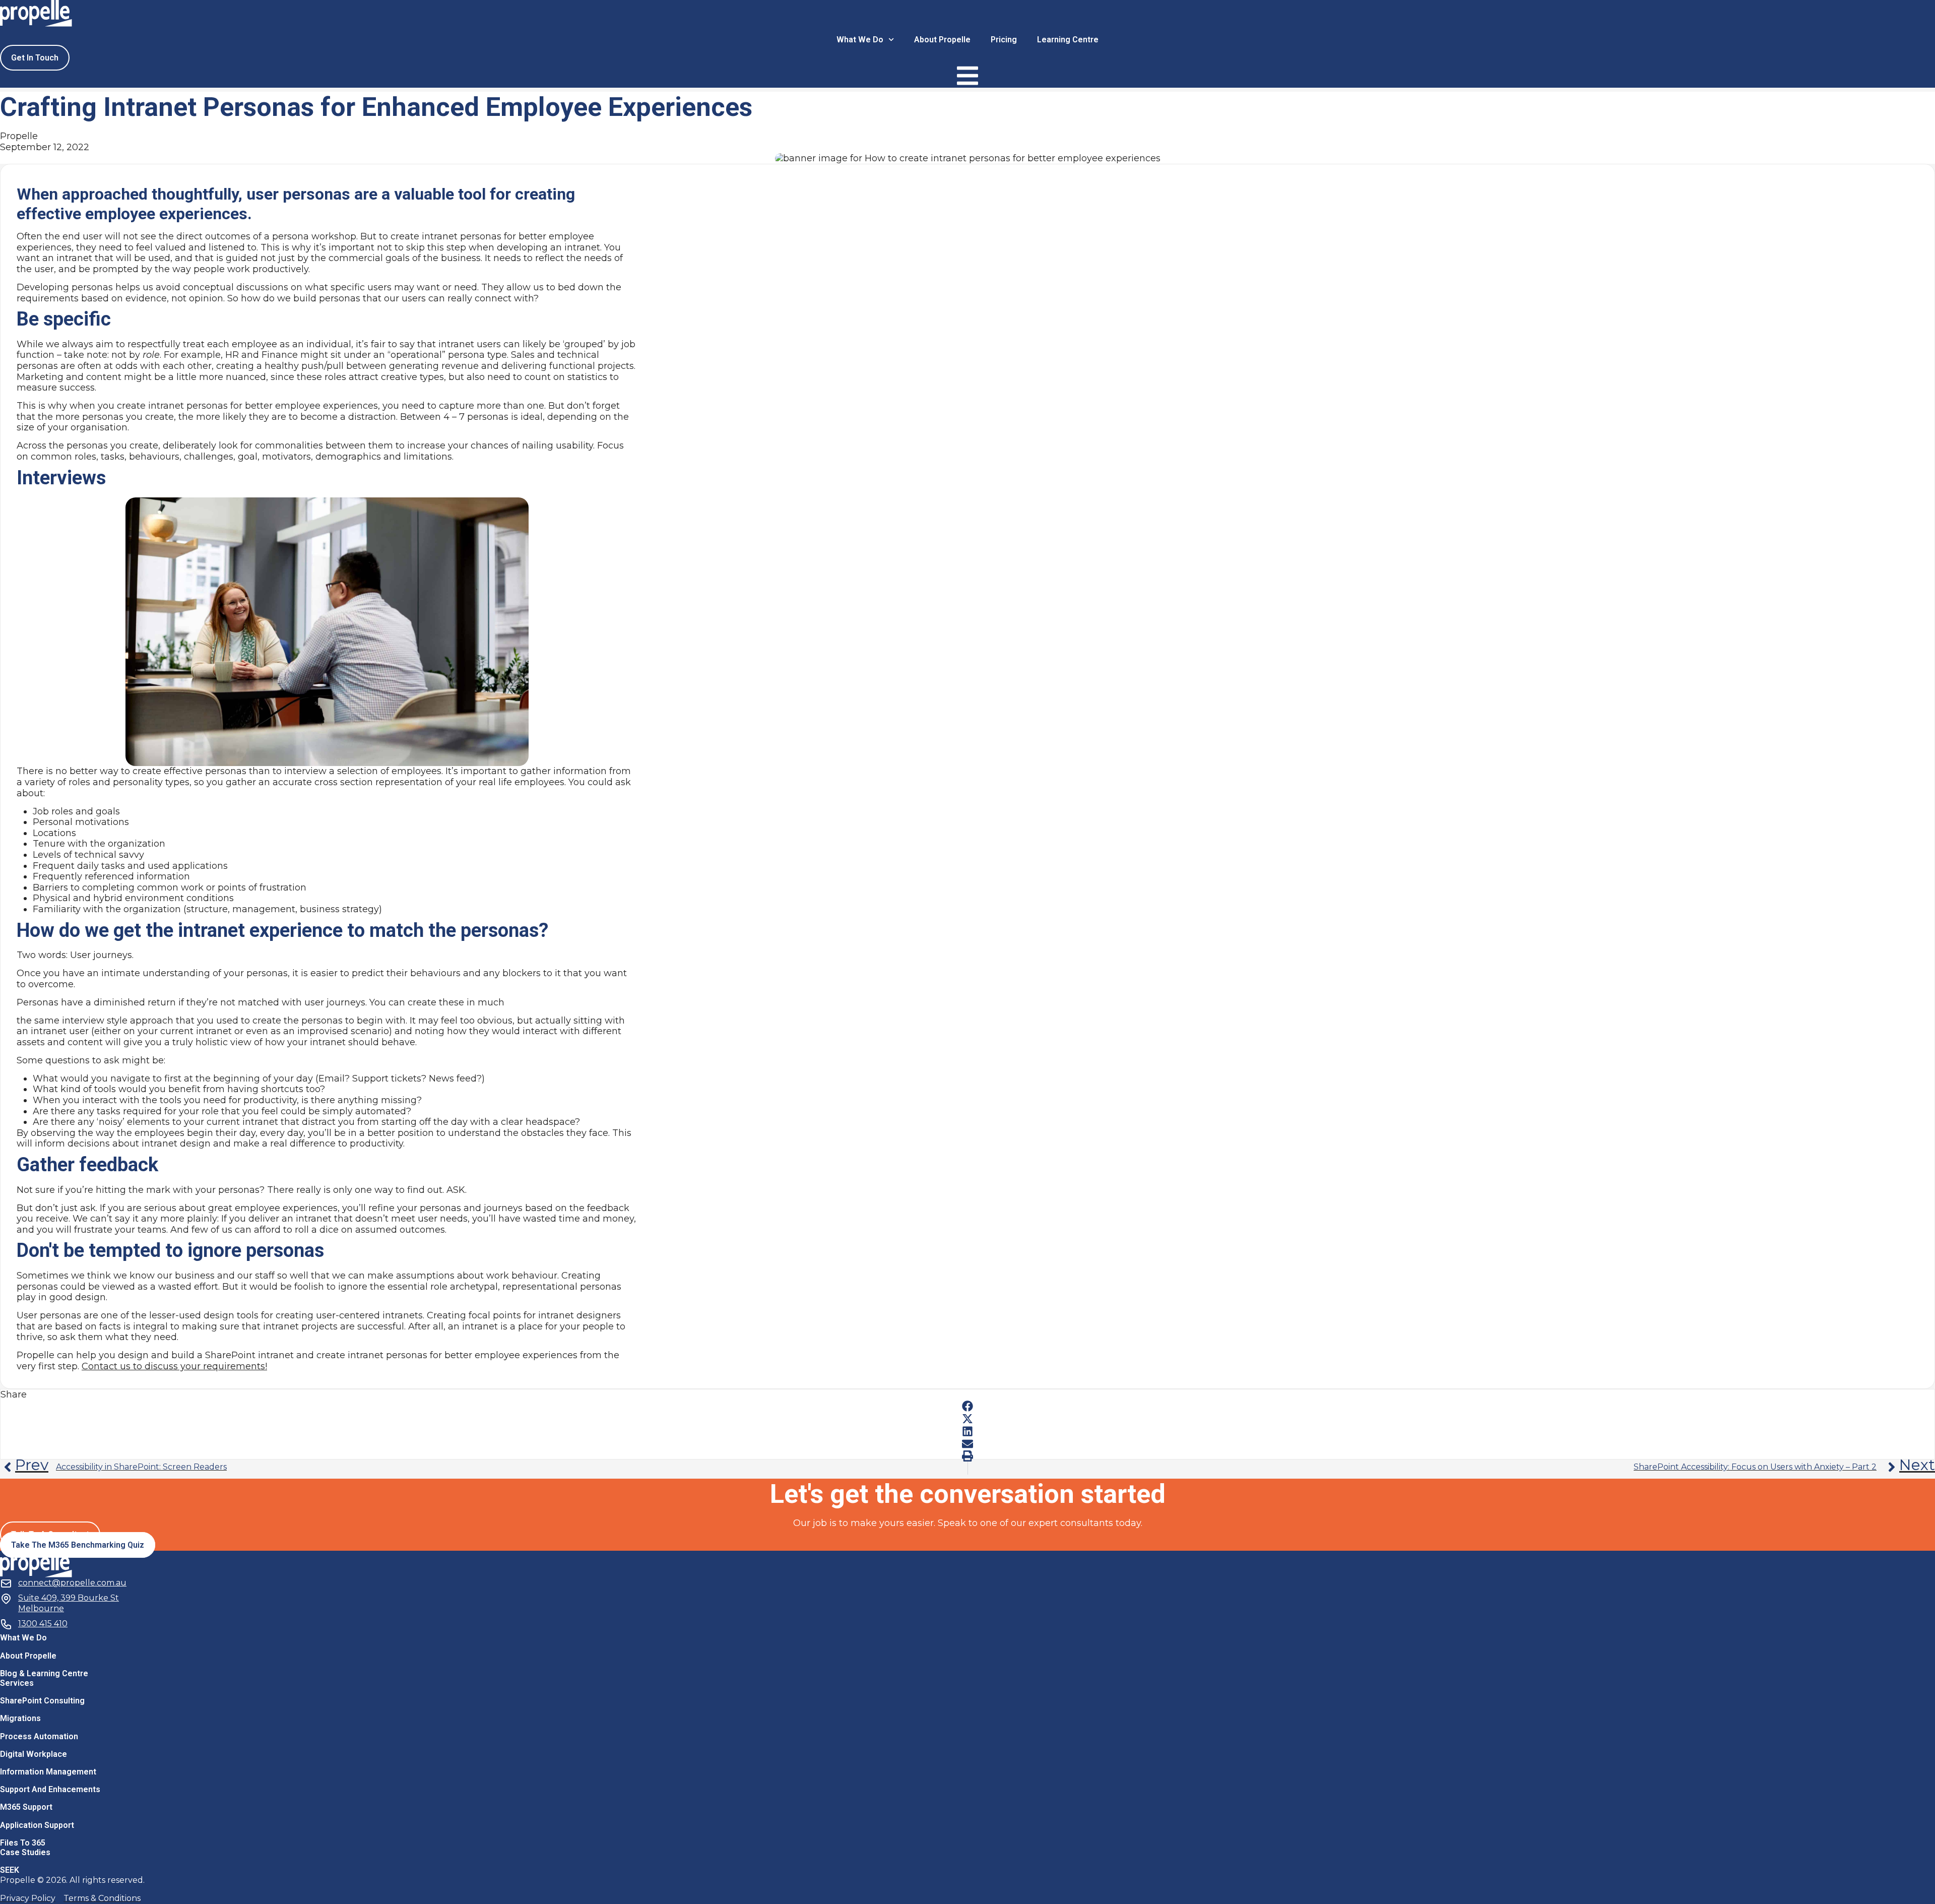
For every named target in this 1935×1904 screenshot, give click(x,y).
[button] (967, 1406)
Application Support (37, 1825)
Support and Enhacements (50, 1789)
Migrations (20, 1718)
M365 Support (26, 1807)
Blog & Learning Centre (44, 1673)
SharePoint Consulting (42, 1701)
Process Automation (39, 1736)
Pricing (1004, 40)
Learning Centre (1068, 40)
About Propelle (942, 40)
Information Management (48, 1772)
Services (17, 1683)
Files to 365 (23, 1843)
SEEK (10, 1870)
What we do (860, 40)
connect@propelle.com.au (72, 1583)
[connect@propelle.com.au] (6, 1582)
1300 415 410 (43, 1624)
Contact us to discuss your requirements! (174, 1366)
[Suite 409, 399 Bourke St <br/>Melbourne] (6, 1597)
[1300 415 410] (6, 1623)
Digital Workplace (34, 1754)
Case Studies (25, 1852)
